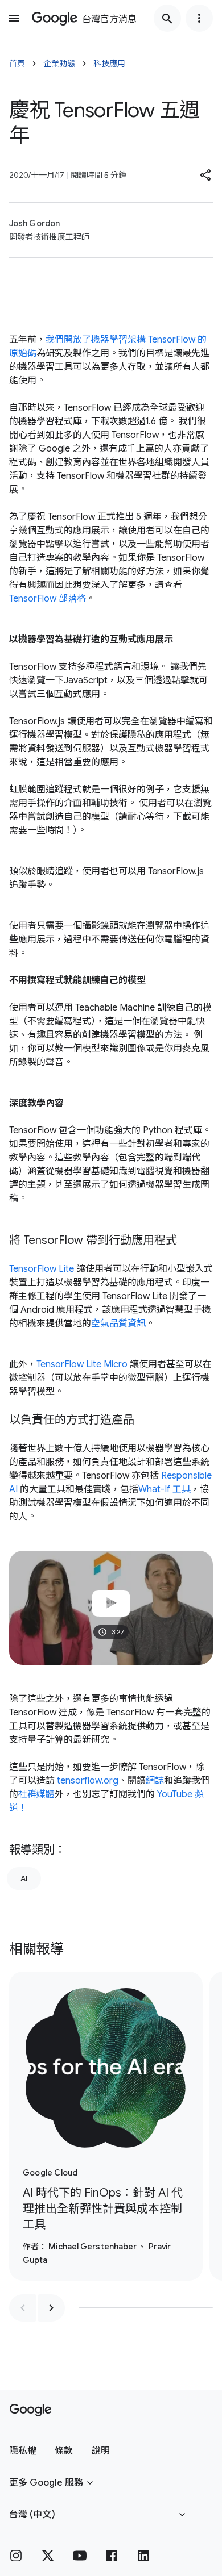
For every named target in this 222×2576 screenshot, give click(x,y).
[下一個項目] (51, 2308)
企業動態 (59, 64)
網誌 (155, 1781)
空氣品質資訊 (118, 1324)
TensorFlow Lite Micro (82, 1364)
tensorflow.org (87, 1781)
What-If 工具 (165, 1489)
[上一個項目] (23, 2308)
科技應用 (109, 64)
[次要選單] (199, 18)
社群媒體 (36, 1794)
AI (24, 1878)
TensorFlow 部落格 (48, 599)
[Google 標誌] (30, 2410)
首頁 (17, 64)
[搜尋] (167, 18)
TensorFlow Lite (42, 1269)
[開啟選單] (14, 18)
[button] (206, 175)
